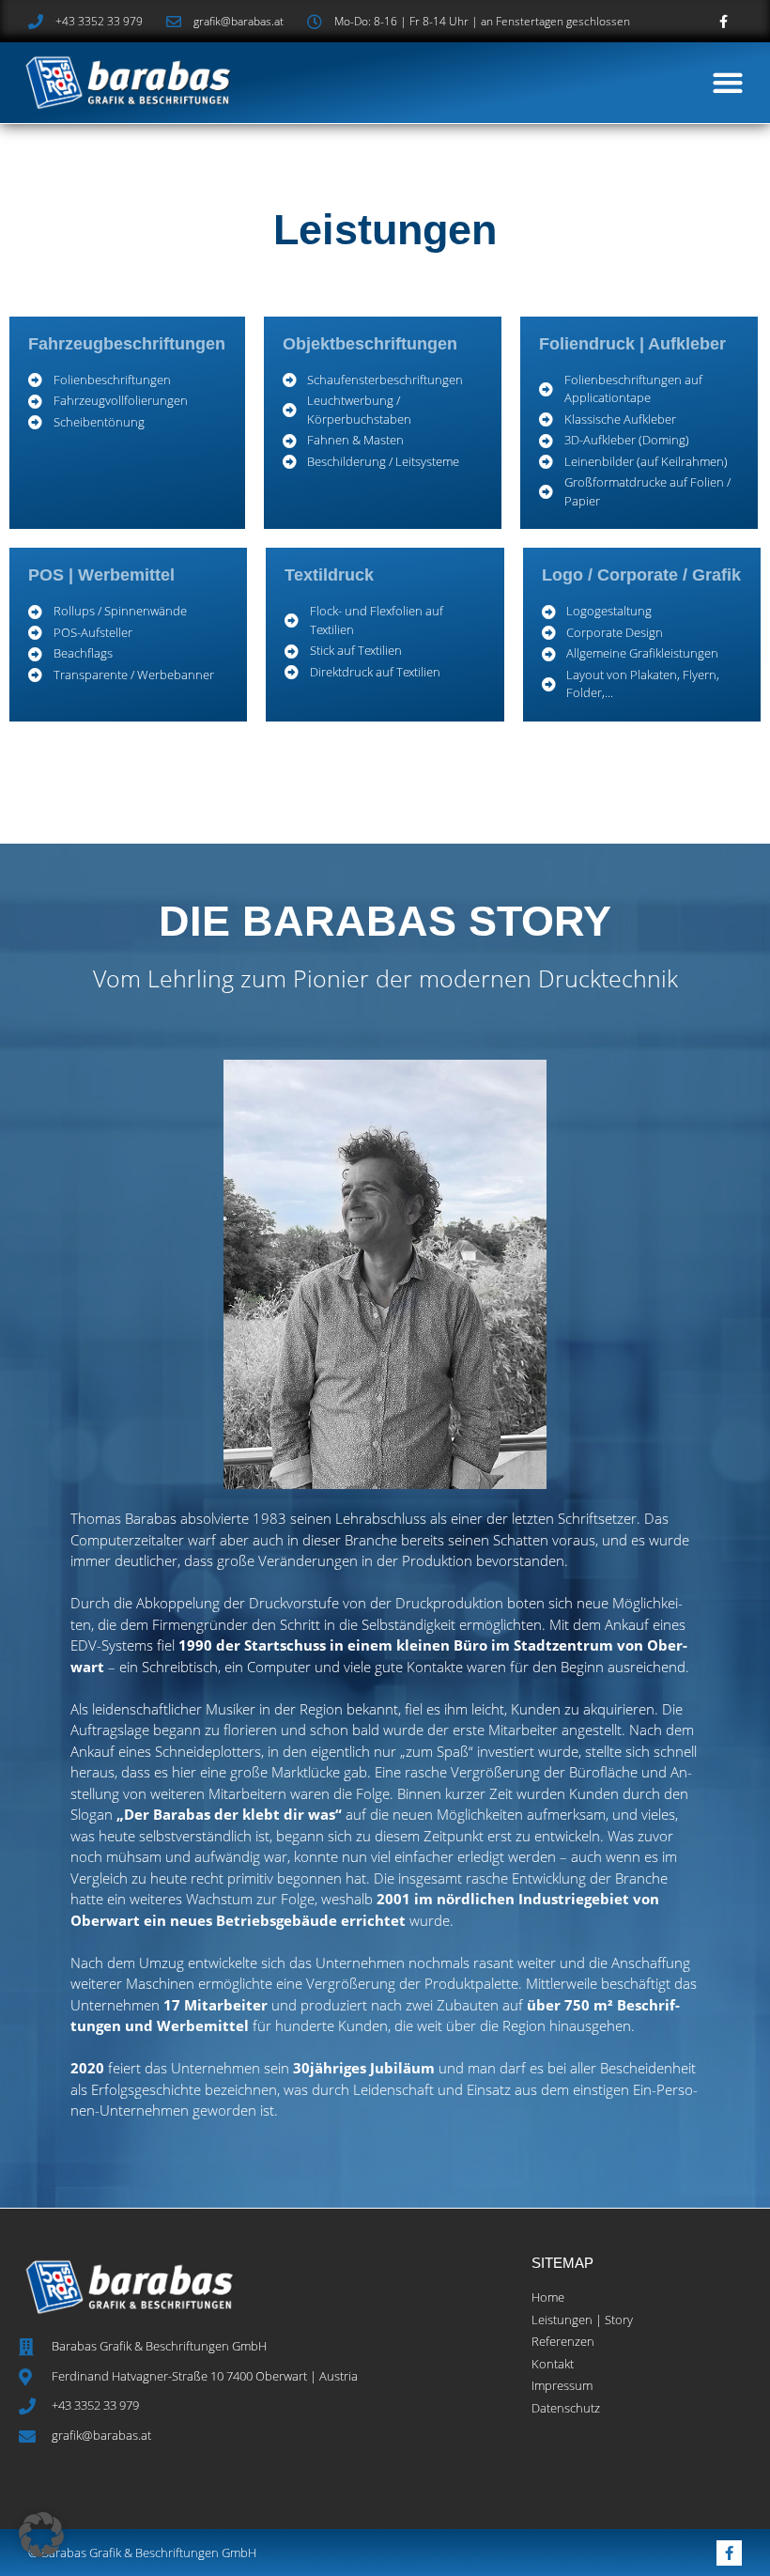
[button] (727, 82)
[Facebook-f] (724, 21)
